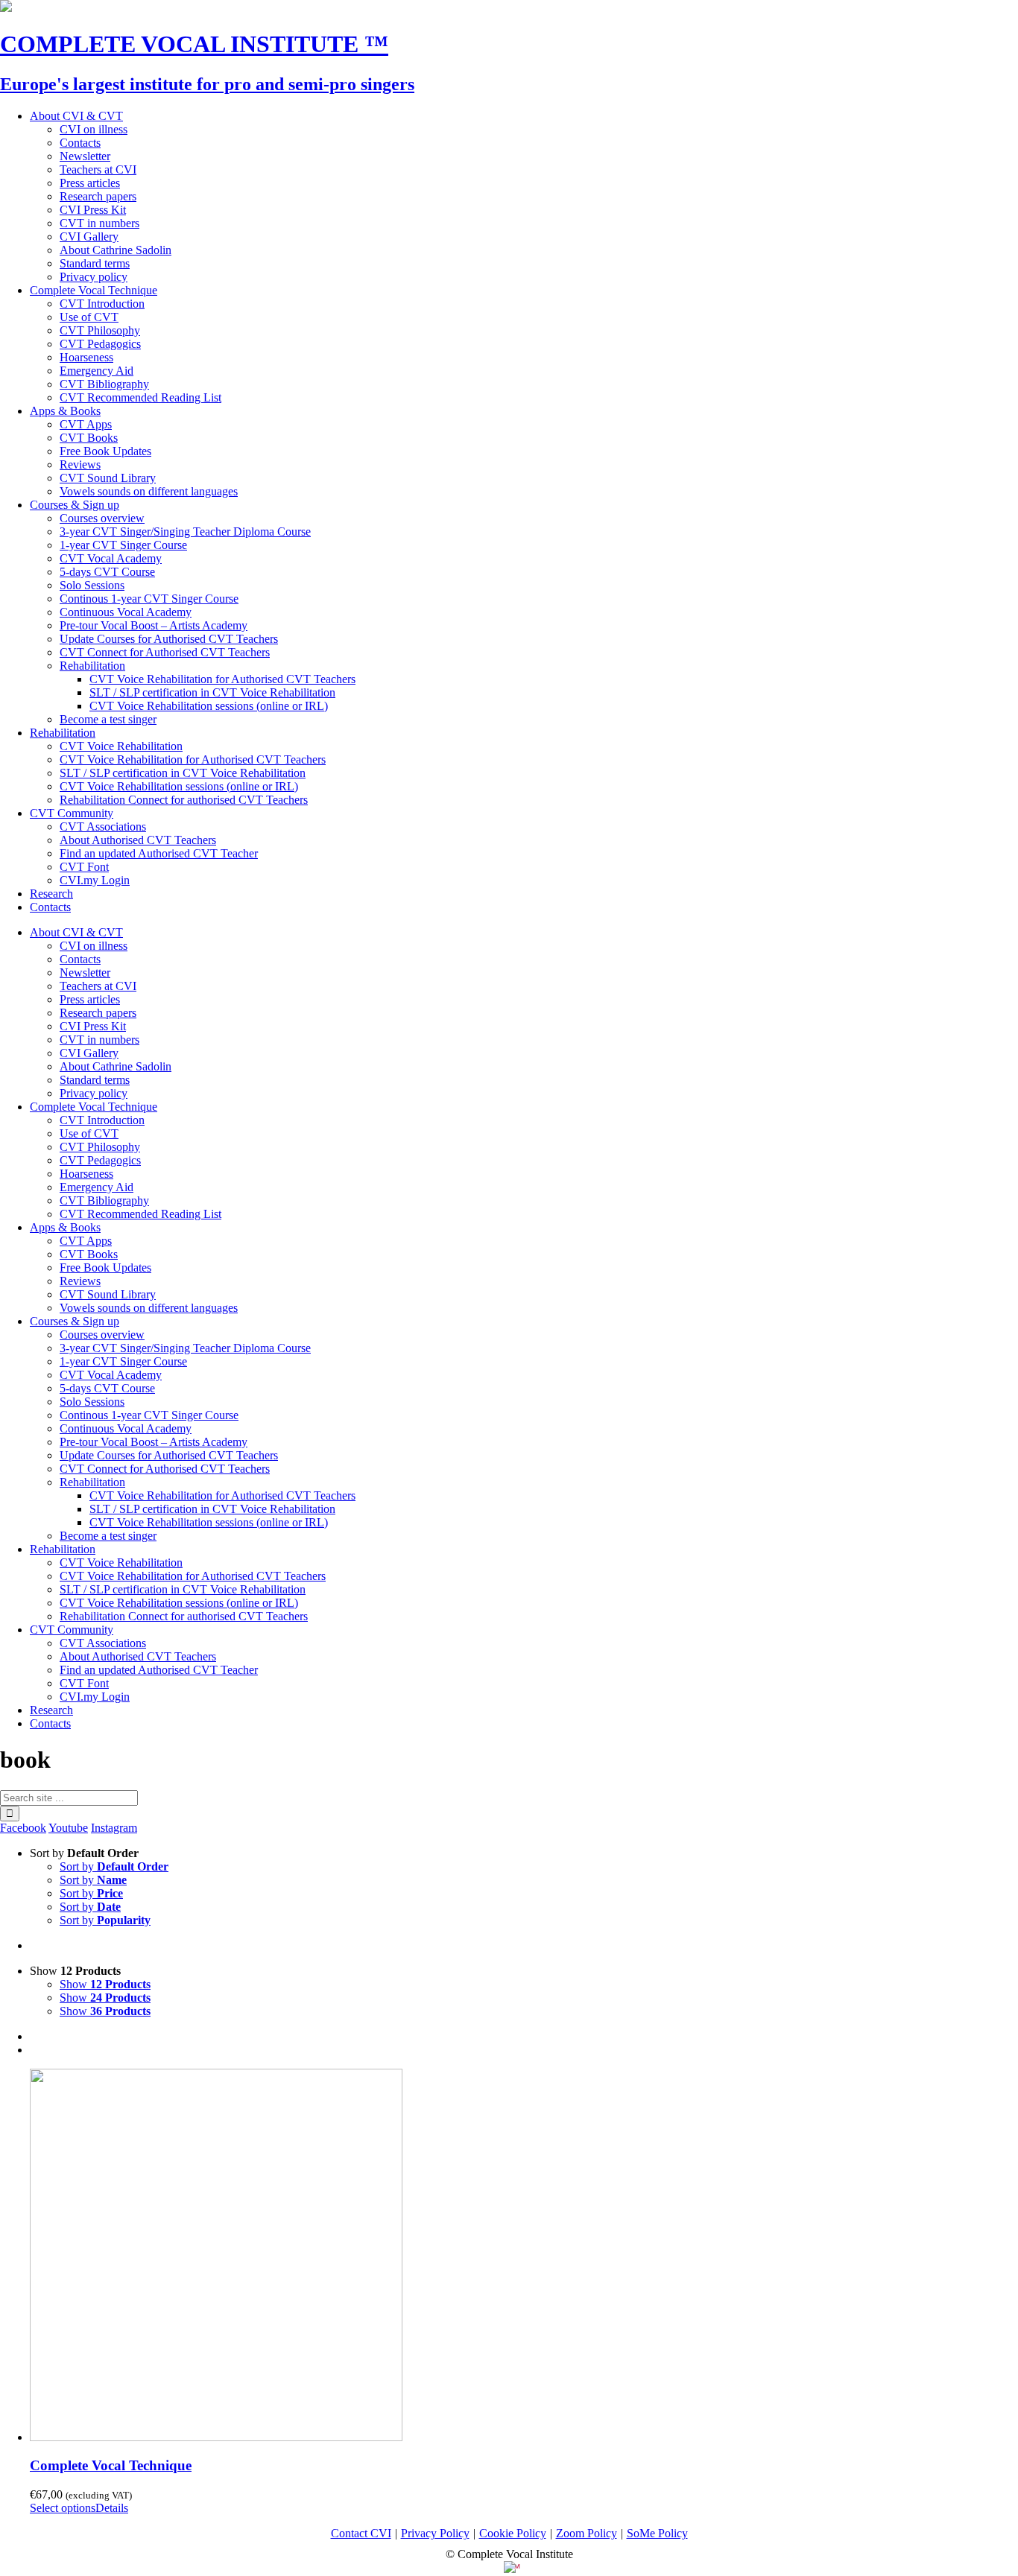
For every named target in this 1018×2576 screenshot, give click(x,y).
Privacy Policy (435, 2533)
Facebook (23, 1828)
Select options (63, 2508)
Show (105, 1984)
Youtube (68, 1828)
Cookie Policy (513, 2533)
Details (112, 2508)
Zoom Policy (587, 2533)
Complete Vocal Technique (111, 2465)
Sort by (114, 1866)
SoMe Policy (657, 2533)
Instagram (114, 1828)
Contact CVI (361, 2533)
